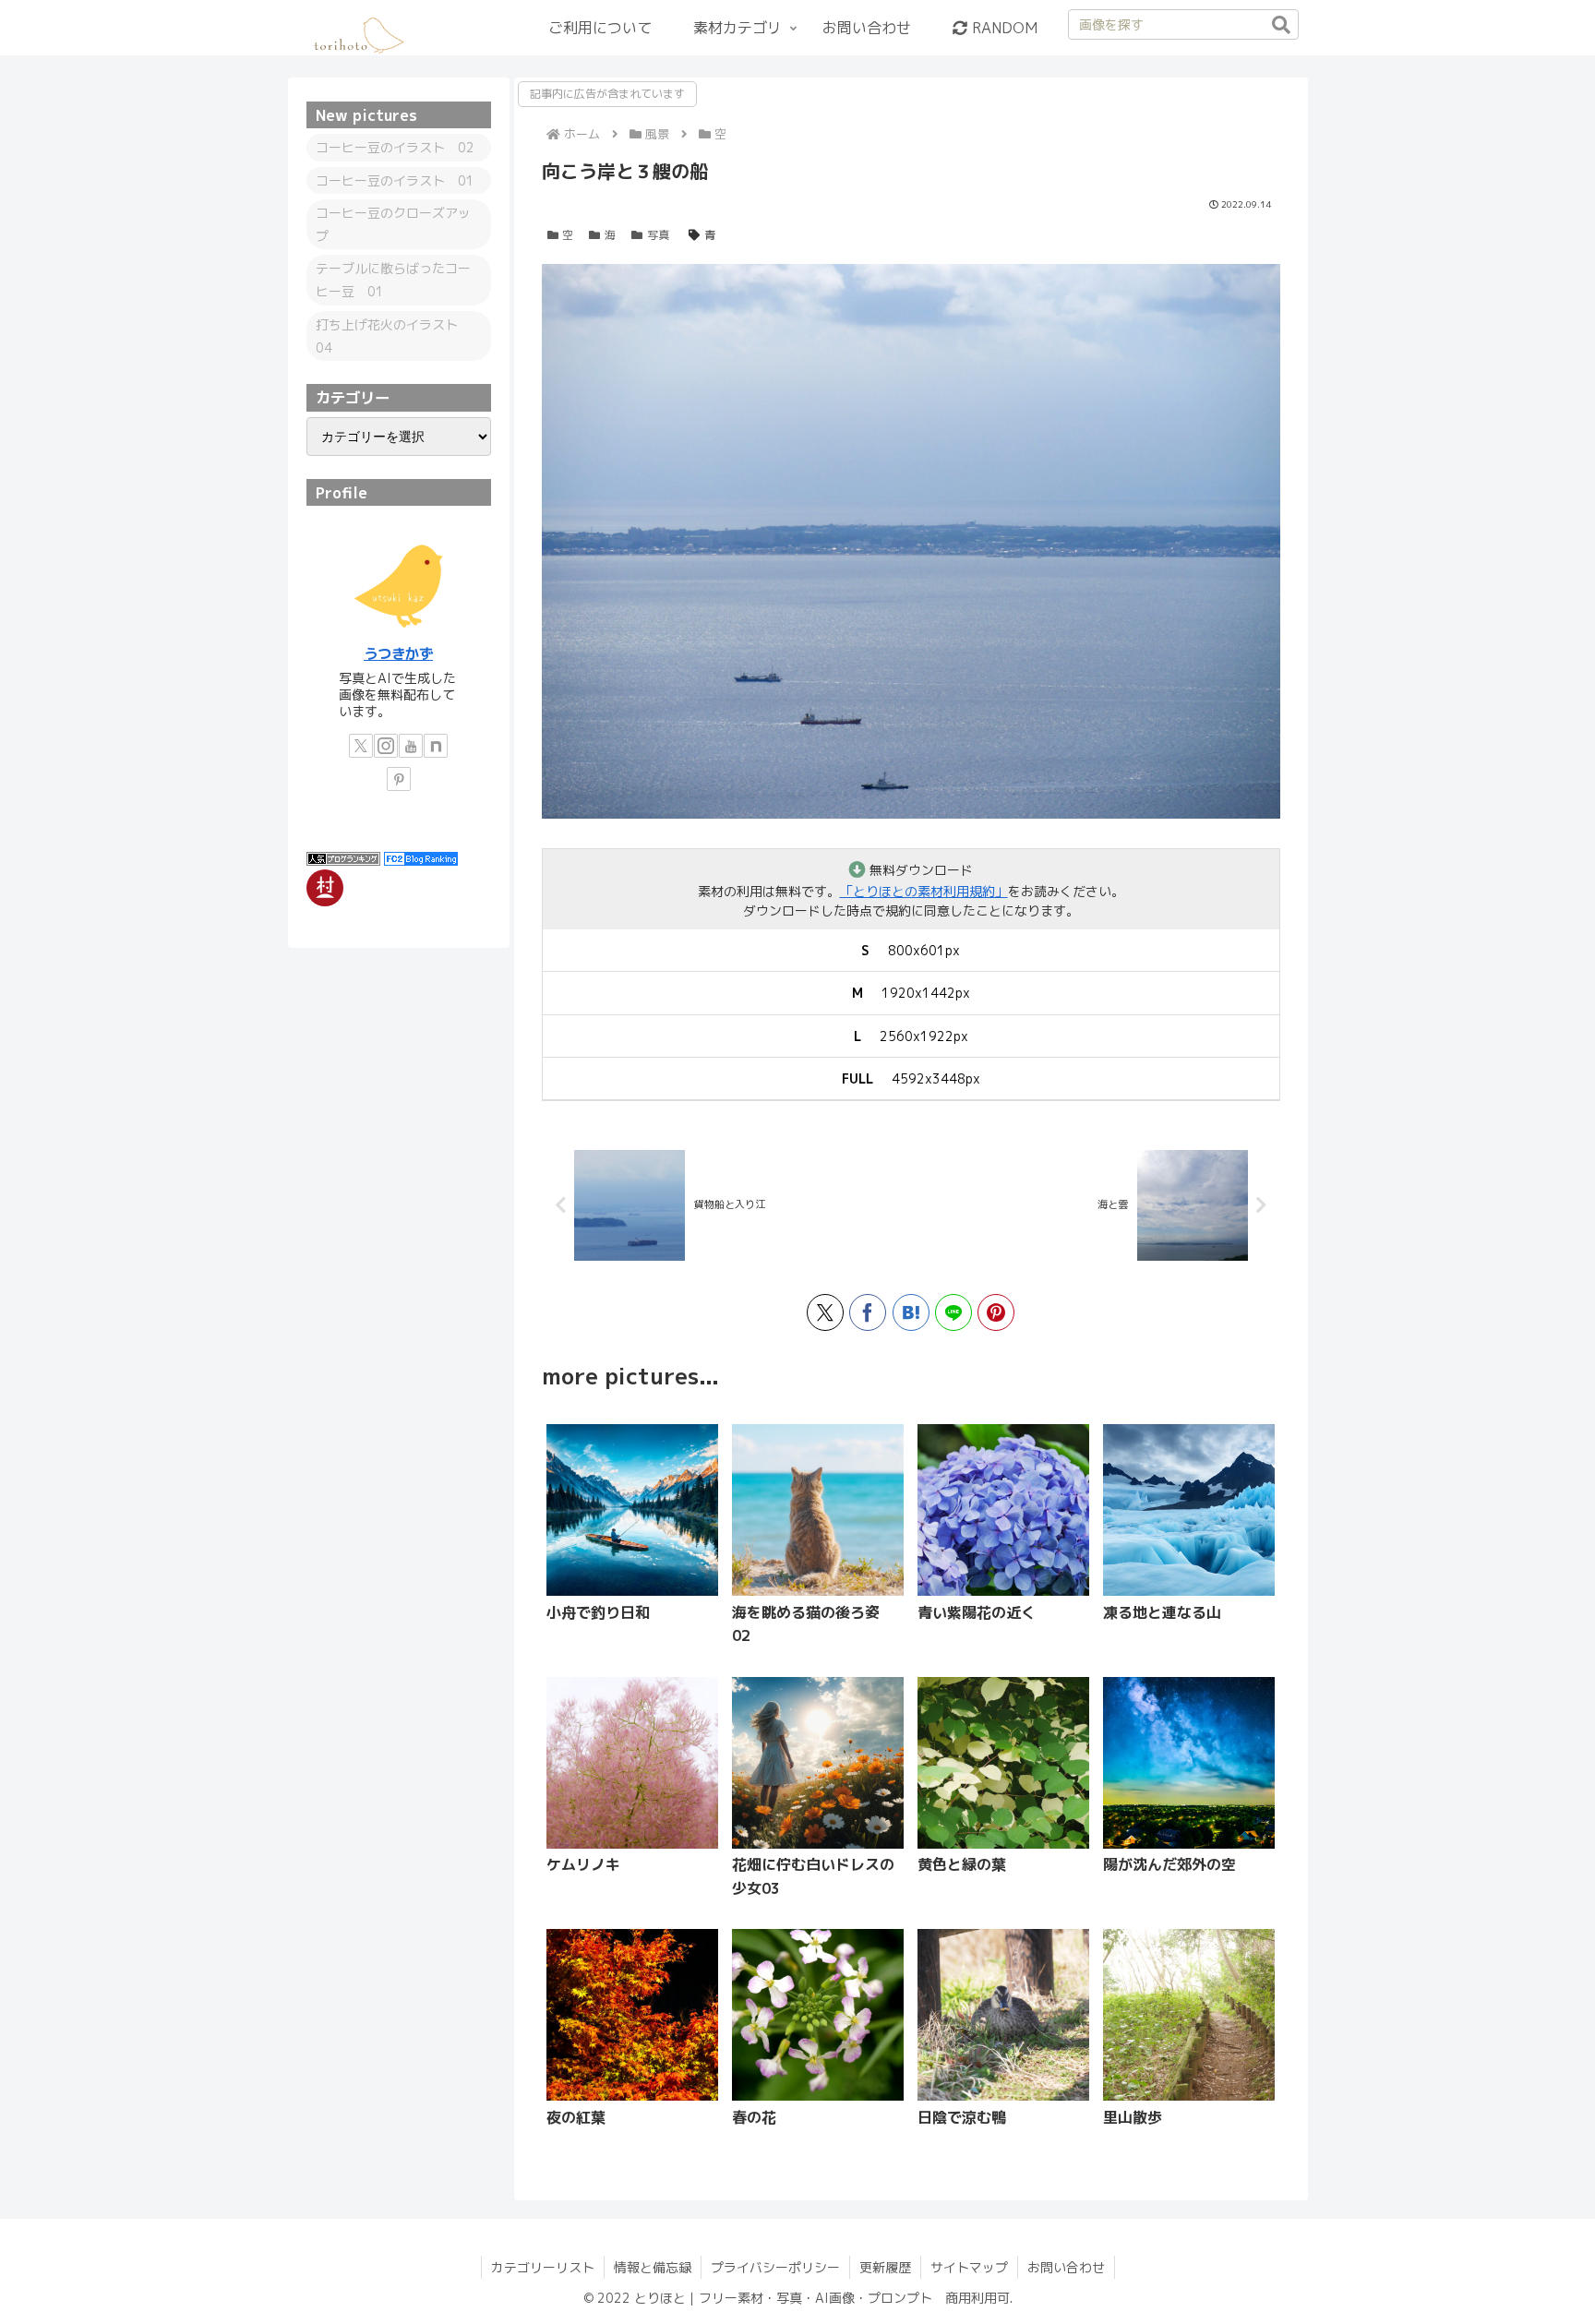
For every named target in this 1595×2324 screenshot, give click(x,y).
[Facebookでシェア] (868, 1312)
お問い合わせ (1066, 2267)
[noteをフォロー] (436, 746)
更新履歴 (885, 2267)
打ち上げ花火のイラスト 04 (393, 336)
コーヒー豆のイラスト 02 (395, 147)
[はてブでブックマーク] (911, 1312)
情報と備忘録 (653, 2267)
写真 (658, 235)
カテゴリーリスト (543, 2267)
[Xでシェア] (825, 1312)
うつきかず (398, 653)
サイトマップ (969, 2267)
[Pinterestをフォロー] (399, 779)
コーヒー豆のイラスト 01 (395, 180)
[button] (1281, 25)
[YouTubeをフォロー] (411, 746)
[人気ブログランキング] (343, 858)
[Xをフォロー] (361, 746)
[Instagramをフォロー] (386, 746)
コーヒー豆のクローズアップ (393, 224)
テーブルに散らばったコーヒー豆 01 (393, 280)
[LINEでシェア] (953, 1312)
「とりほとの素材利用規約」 (924, 891)
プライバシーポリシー (775, 2267)
